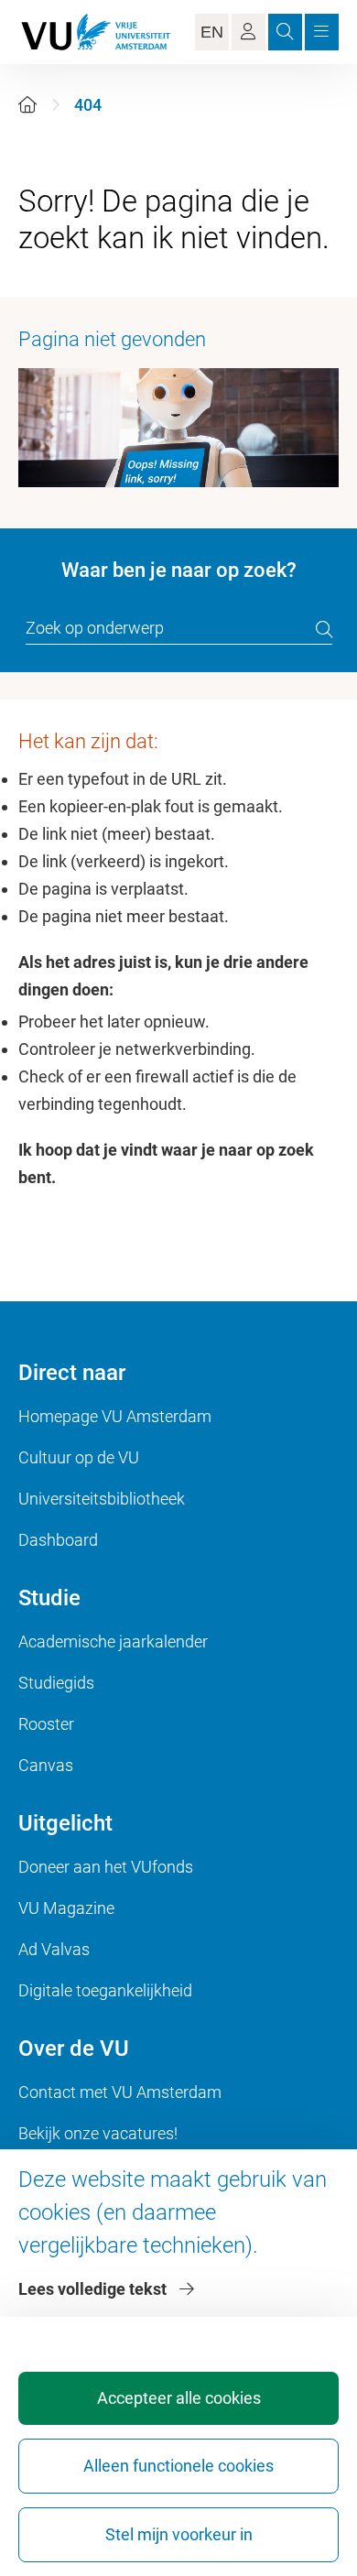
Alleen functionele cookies (178, 2466)
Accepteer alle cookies (179, 2398)
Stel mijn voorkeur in (179, 2534)
